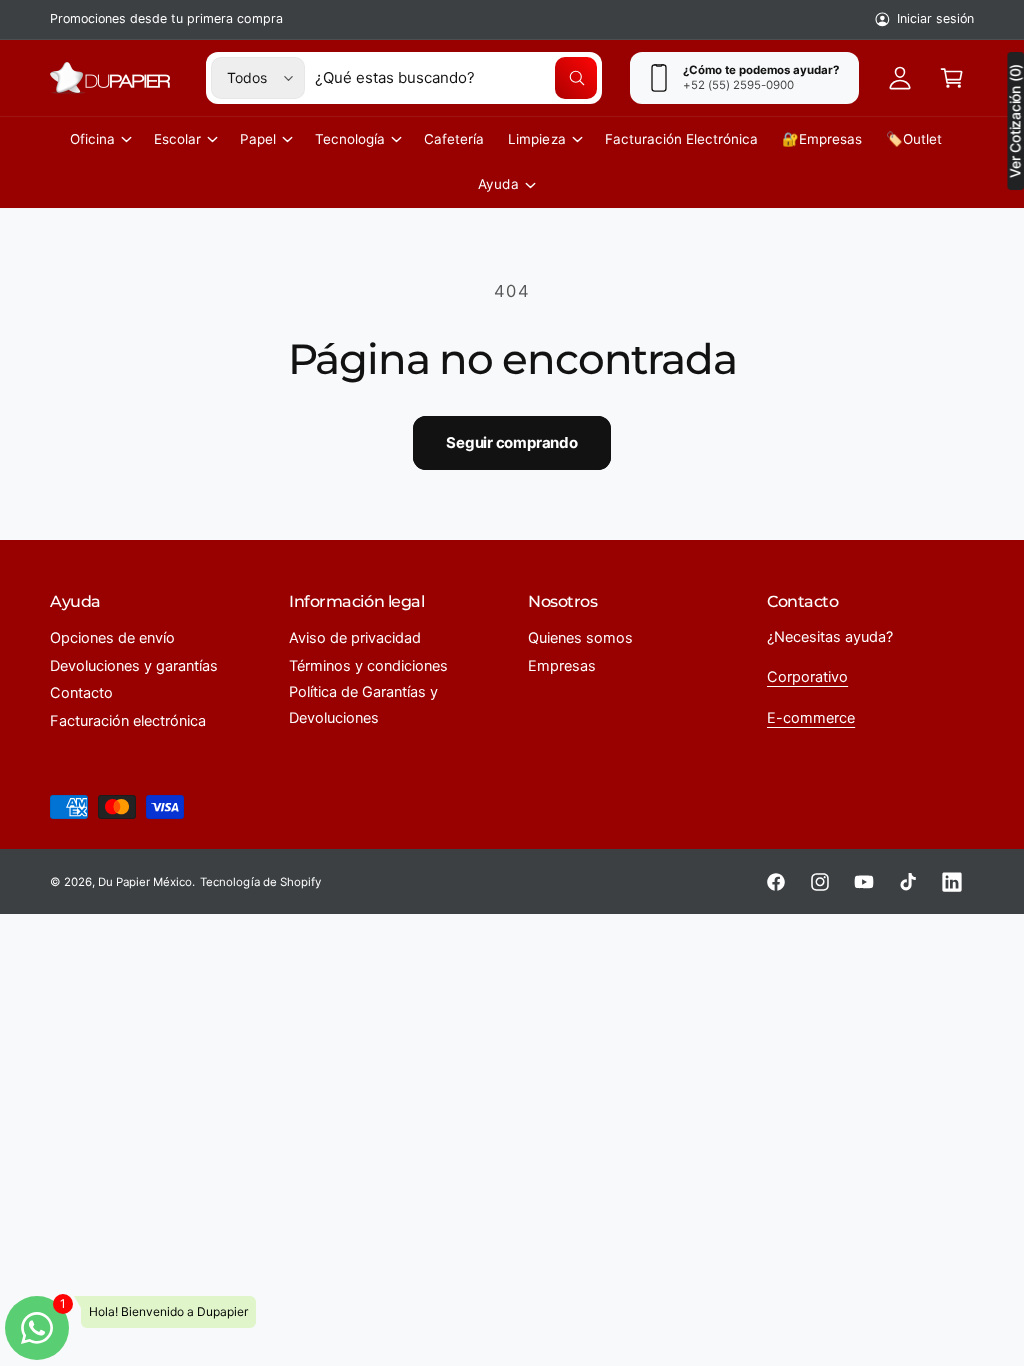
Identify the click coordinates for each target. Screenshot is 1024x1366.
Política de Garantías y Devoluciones (363, 705)
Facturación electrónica (128, 721)
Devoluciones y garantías (134, 666)
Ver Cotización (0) (1015, 121)
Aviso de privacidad (355, 638)
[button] (952, 78)
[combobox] (456, 78)
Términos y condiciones (368, 666)
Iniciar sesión (935, 18)
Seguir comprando (511, 442)
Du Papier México (145, 882)
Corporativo (807, 677)
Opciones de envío (112, 638)
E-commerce (811, 718)
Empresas (562, 666)
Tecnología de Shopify (260, 882)
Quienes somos (580, 638)
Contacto (81, 693)
